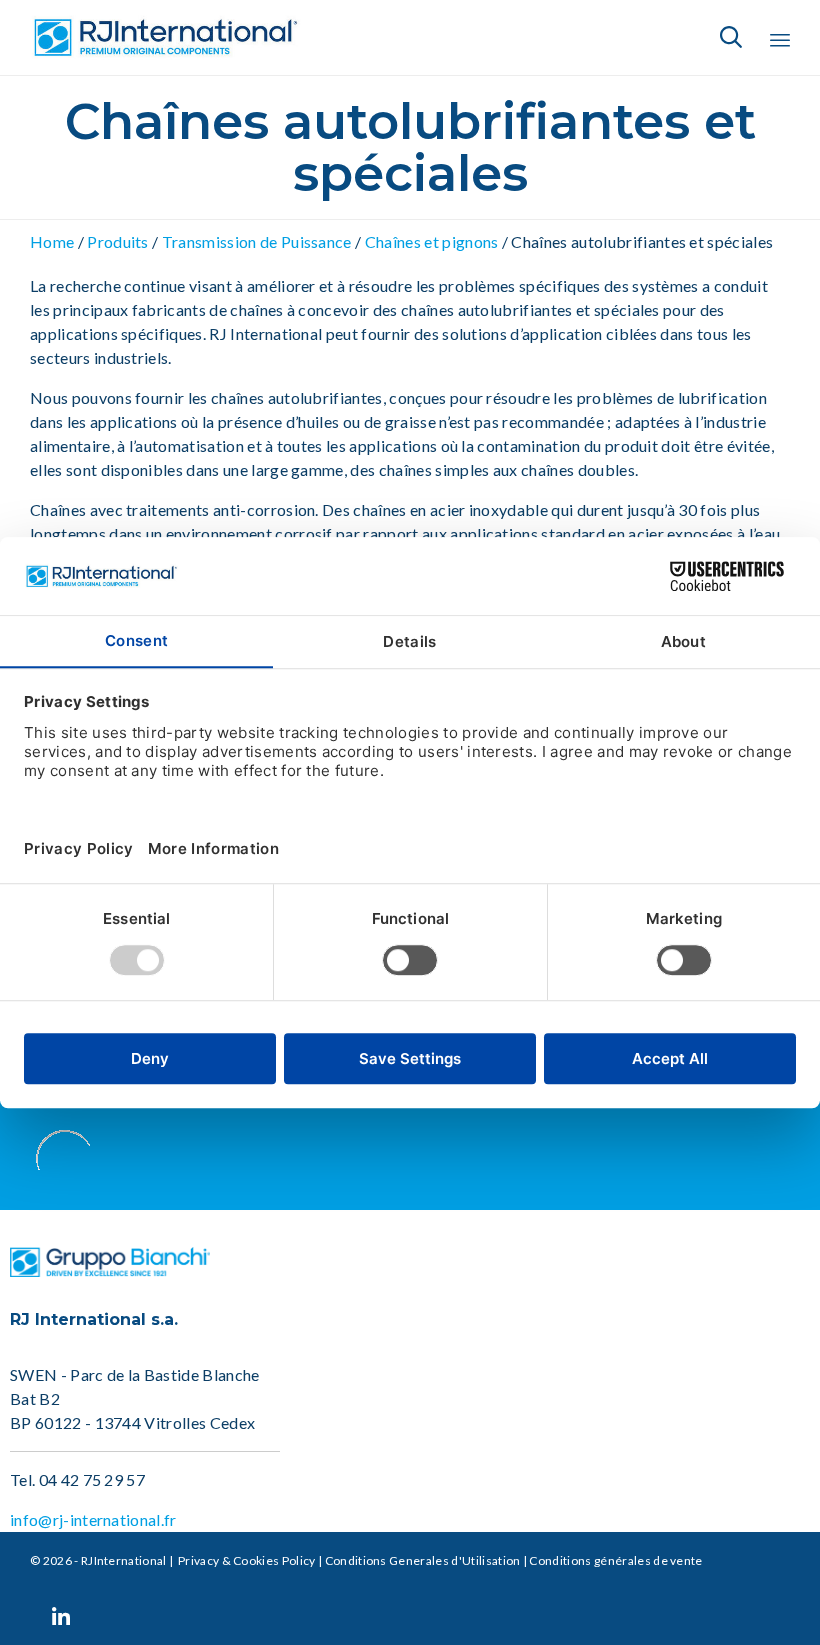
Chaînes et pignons (431, 241)
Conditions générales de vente (615, 1560)
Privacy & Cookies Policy (246, 1560)
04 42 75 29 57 (92, 1479)
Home (52, 241)
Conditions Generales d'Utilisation (423, 1560)
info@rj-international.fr (93, 1519)
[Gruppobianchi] (110, 1270)
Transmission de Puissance (256, 241)
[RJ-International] (165, 37)
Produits (118, 241)
